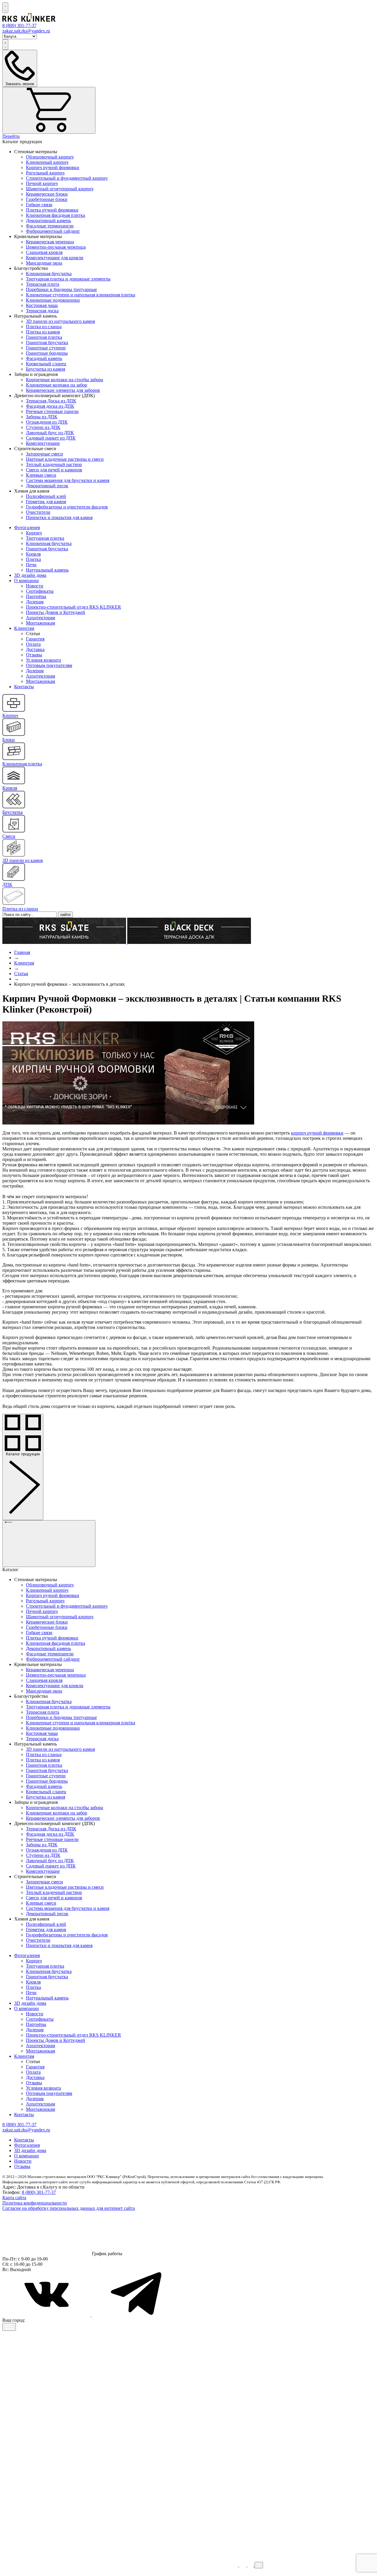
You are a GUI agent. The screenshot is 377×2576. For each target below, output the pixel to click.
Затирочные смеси (44, 454)
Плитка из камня (43, 332)
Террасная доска (42, 311)
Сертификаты (40, 591)
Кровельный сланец (46, 364)
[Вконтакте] (47, 2315)
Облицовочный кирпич (50, 157)
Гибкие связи (39, 205)
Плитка (33, 559)
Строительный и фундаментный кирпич (67, 178)
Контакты (24, 687)
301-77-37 (19, 25)
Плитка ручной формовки (52, 210)
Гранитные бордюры (47, 353)
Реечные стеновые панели (52, 411)
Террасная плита (43, 284)
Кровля (33, 554)
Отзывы (34, 655)
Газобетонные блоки (47, 199)
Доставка (35, 649)
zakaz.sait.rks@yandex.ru (26, 31)
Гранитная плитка (44, 337)
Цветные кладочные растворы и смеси (65, 459)
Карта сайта (14, 2198)
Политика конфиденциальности (35, 2203)
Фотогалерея (27, 527)
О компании (27, 581)
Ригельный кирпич (45, 173)
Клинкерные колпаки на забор (57, 385)
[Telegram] (136, 2315)
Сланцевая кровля (44, 252)
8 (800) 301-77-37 (39, 2192)
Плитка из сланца (44, 327)
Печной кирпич (42, 183)
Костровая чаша (42, 305)
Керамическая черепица (50, 242)
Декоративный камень (48, 221)
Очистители (38, 512)
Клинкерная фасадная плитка (56, 215)
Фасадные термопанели (50, 226)
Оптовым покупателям (49, 665)
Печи (31, 565)
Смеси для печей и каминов (54, 470)
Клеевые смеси (41, 475)
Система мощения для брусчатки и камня (68, 480)
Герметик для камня (46, 502)
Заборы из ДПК (42, 417)
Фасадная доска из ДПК (50, 406)
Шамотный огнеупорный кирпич (60, 189)
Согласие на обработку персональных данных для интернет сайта (69, 2208)
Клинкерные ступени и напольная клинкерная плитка (81, 295)
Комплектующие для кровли (55, 258)
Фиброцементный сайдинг (53, 231)
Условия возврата (43, 660)
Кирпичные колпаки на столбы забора (65, 380)
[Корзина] (49, 110)
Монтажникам (40, 623)
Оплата (33, 644)
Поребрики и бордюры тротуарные (61, 289)
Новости (35, 586)
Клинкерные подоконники (53, 300)
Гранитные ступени (46, 348)
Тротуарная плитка (45, 538)
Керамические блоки (47, 194)
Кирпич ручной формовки (53, 167)
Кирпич (34, 533)
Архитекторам (40, 618)
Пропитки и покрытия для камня (59, 517)
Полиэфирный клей (46, 496)
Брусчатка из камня (46, 369)
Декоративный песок (47, 486)
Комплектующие (43, 443)
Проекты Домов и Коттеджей (56, 612)
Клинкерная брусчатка (49, 274)
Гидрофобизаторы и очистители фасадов (67, 507)
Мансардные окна (44, 263)
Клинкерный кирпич (47, 162)
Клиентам (24, 628)
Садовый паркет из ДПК (51, 438)
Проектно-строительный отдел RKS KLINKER (73, 607)
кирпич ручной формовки (317, 1133)
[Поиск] (5, 8)
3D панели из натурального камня (60, 321)
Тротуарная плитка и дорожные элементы (68, 279)
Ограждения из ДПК (47, 422)
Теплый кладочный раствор (54, 464)
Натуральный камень (47, 570)
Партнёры (36, 596)
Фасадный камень (44, 358)
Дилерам (35, 602)
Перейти (11, 136)
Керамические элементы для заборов (63, 390)
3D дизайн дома (30, 575)
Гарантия (35, 639)
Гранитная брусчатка (47, 342)
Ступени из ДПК (43, 427)
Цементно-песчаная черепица (56, 247)
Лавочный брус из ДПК (50, 433)
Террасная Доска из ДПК (51, 401)
